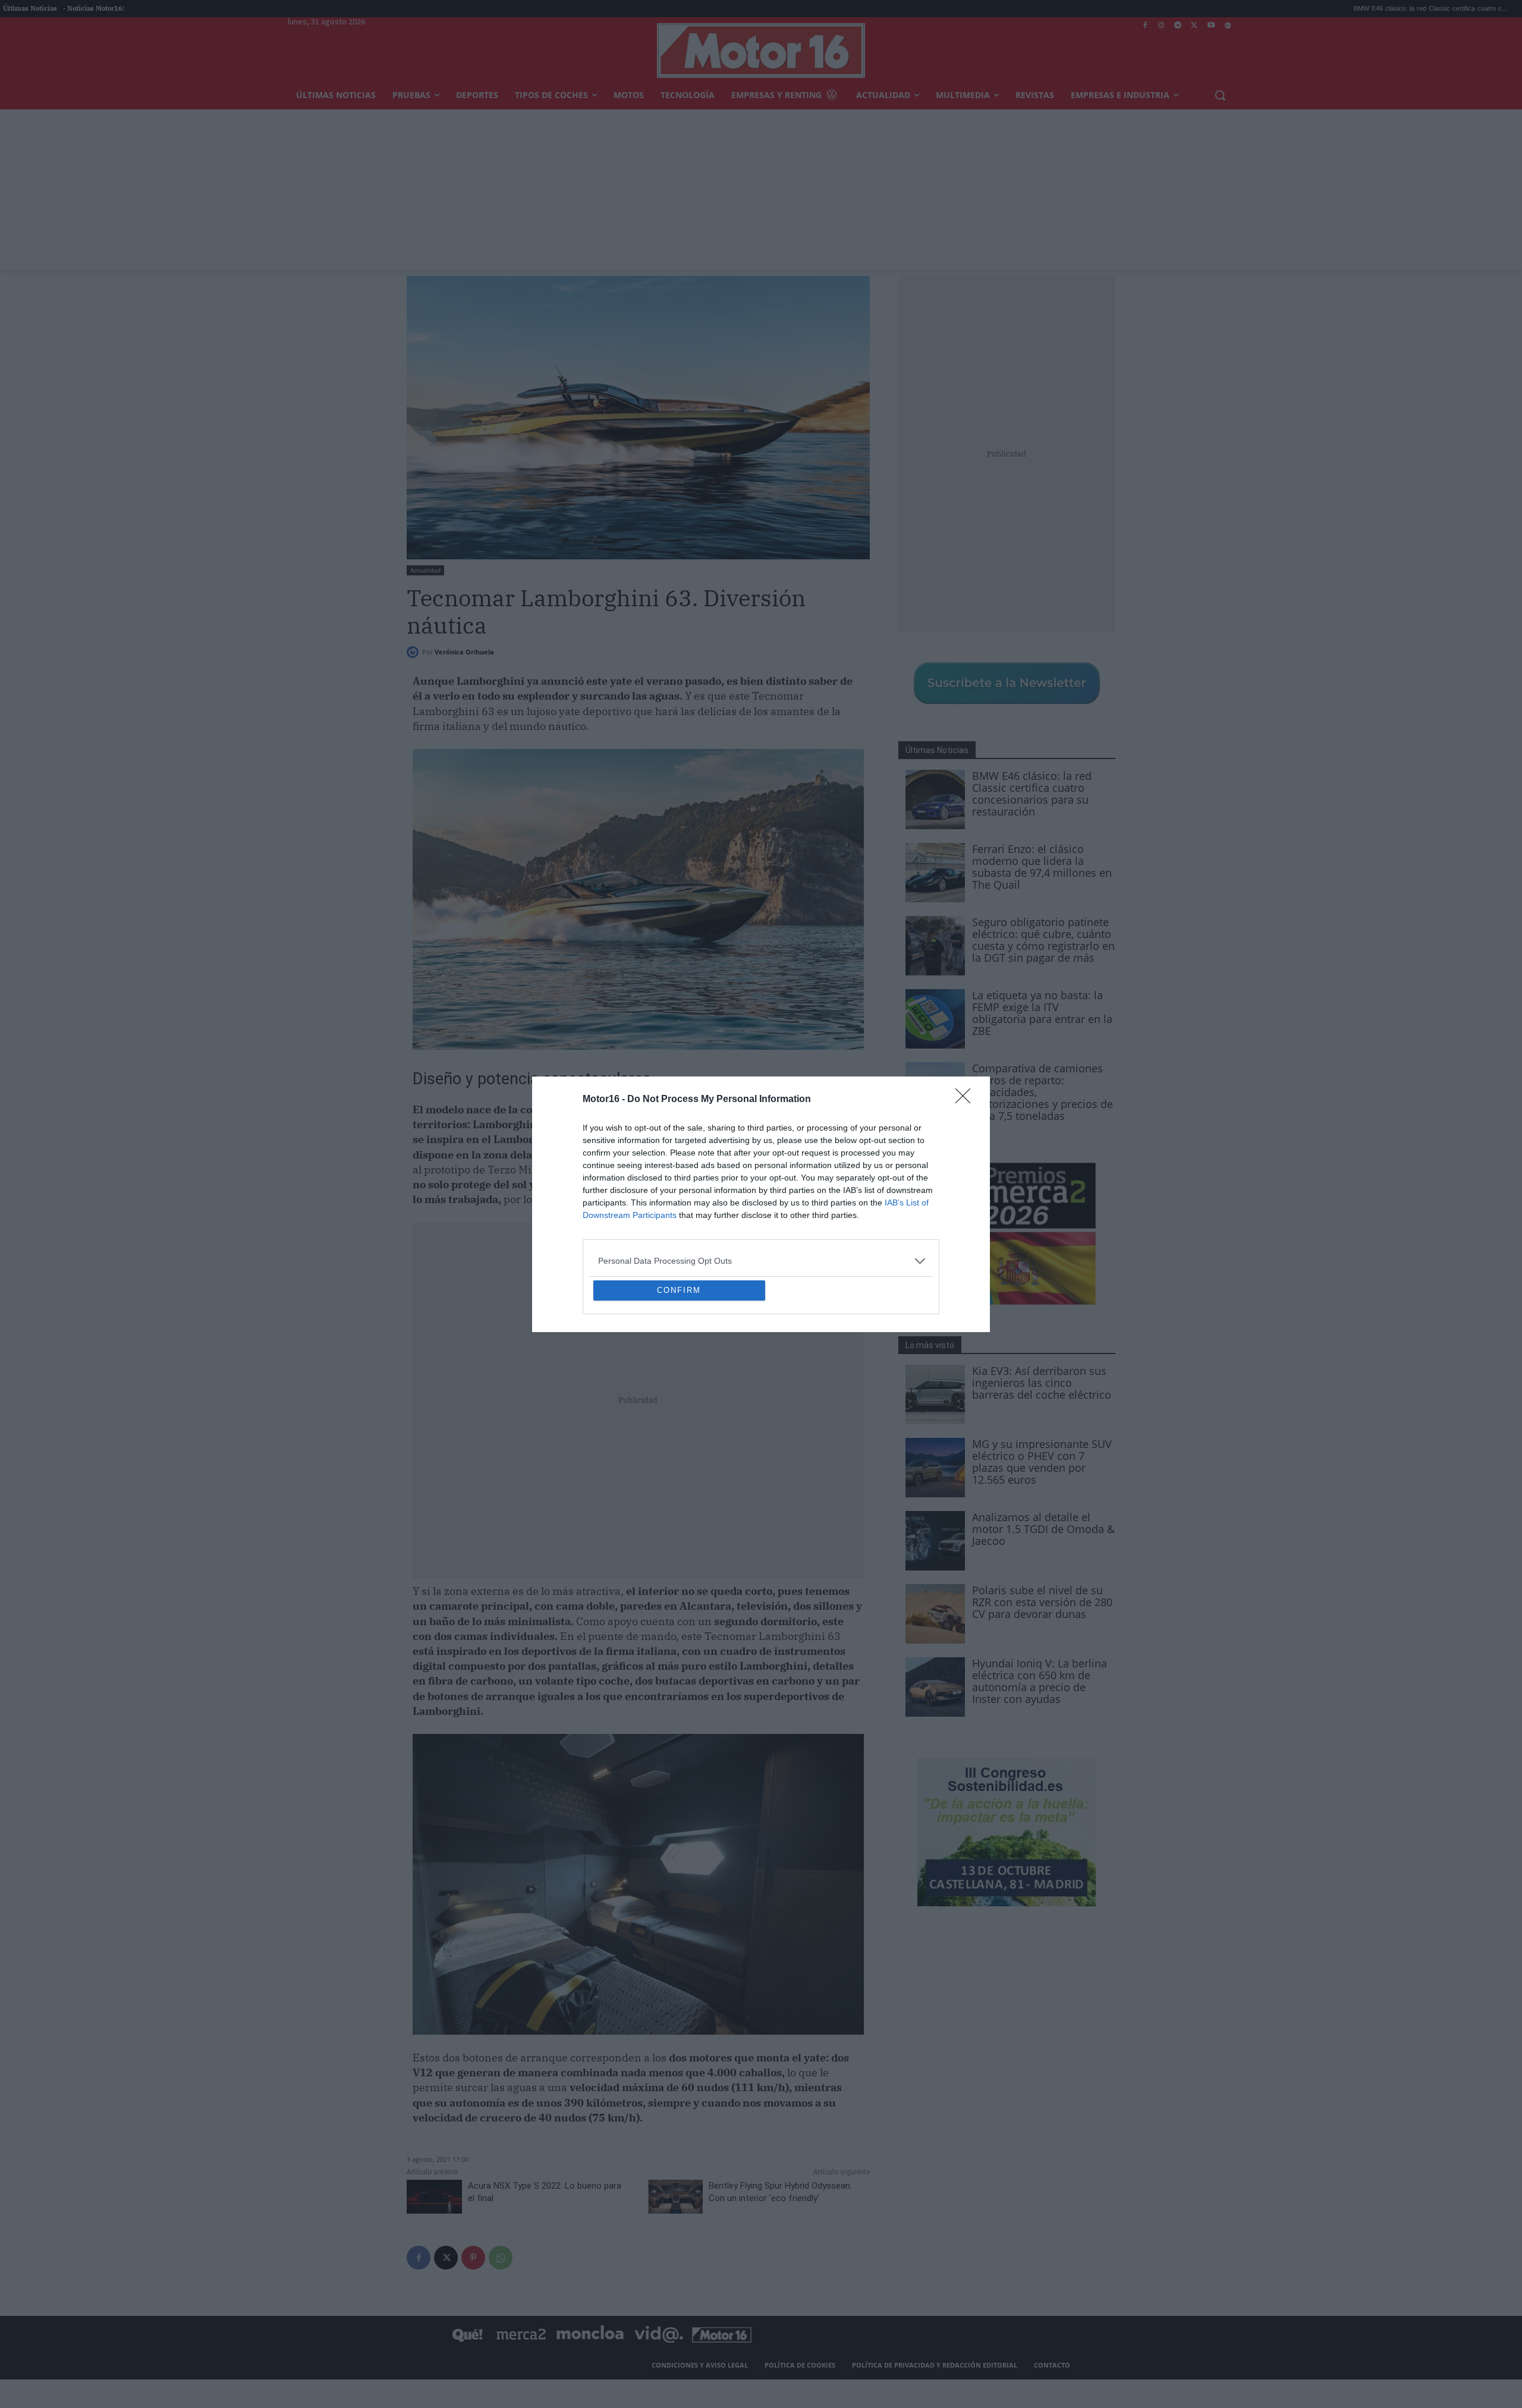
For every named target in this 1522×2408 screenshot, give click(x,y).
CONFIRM (679, 1376)
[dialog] (761, 1204)
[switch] (908, 1201)
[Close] (967, 1013)
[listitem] (761, 1175)
